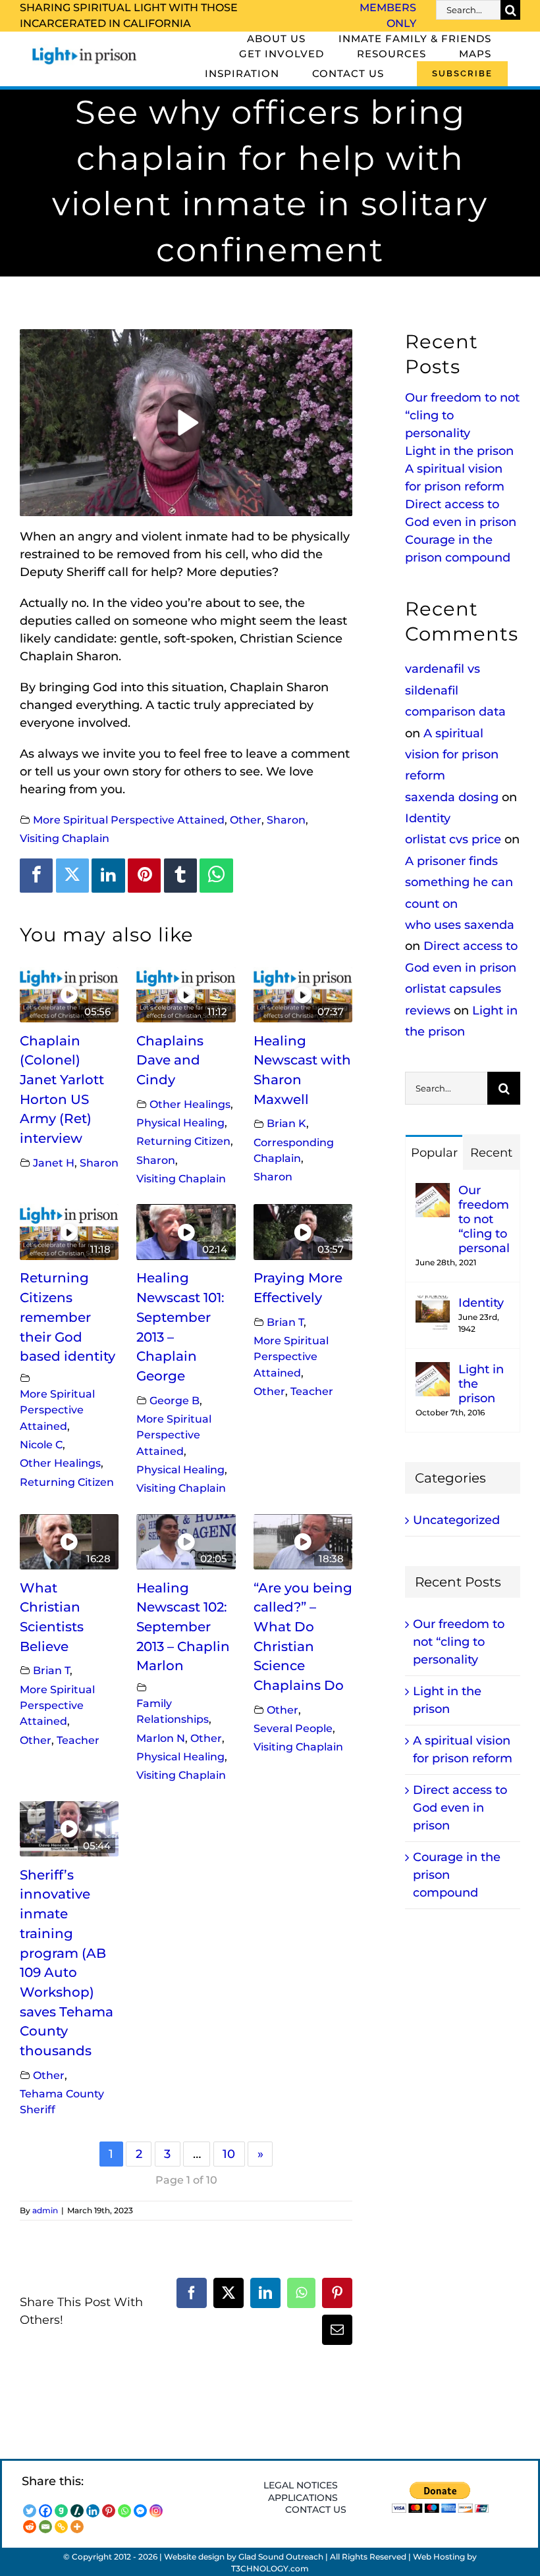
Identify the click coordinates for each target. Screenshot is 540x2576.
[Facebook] (36, 876)
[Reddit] (30, 2527)
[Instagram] (156, 2511)
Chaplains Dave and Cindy (170, 1060)
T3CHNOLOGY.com (270, 2568)
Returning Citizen (183, 1141)
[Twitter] (72, 876)
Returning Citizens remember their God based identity (67, 1317)
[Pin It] (144, 876)
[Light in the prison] (433, 1371)
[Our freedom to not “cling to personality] (433, 1192)
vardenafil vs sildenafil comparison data (455, 690)
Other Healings (190, 1104)
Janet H (54, 1163)
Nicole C (41, 1444)
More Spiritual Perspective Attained (129, 820)
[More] (77, 2527)
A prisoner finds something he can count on (459, 882)
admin (45, 2210)
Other (246, 820)
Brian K (286, 1123)
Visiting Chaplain (65, 838)
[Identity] (433, 1304)
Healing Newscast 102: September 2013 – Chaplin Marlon (183, 1627)
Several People (293, 1728)
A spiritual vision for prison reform (452, 755)
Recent (491, 1153)
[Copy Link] (61, 2527)
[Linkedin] (108, 876)
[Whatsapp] (124, 2511)
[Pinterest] (109, 2511)
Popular (434, 1153)
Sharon (286, 820)
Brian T (285, 1322)
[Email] (45, 2527)
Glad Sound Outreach (281, 2557)
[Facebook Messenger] (140, 2511)
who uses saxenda (460, 925)
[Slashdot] (77, 2511)
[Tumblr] (180, 876)
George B (175, 1400)
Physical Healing (180, 1122)
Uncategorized (456, 1520)
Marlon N (161, 1738)
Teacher (312, 1391)
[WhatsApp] (216, 876)
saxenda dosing (452, 797)
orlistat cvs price (453, 839)
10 (229, 2154)
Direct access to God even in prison (460, 1808)
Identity (428, 818)
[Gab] (61, 2511)
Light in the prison (459, 451)
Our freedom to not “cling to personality (484, 1219)
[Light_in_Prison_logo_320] (85, 50)
